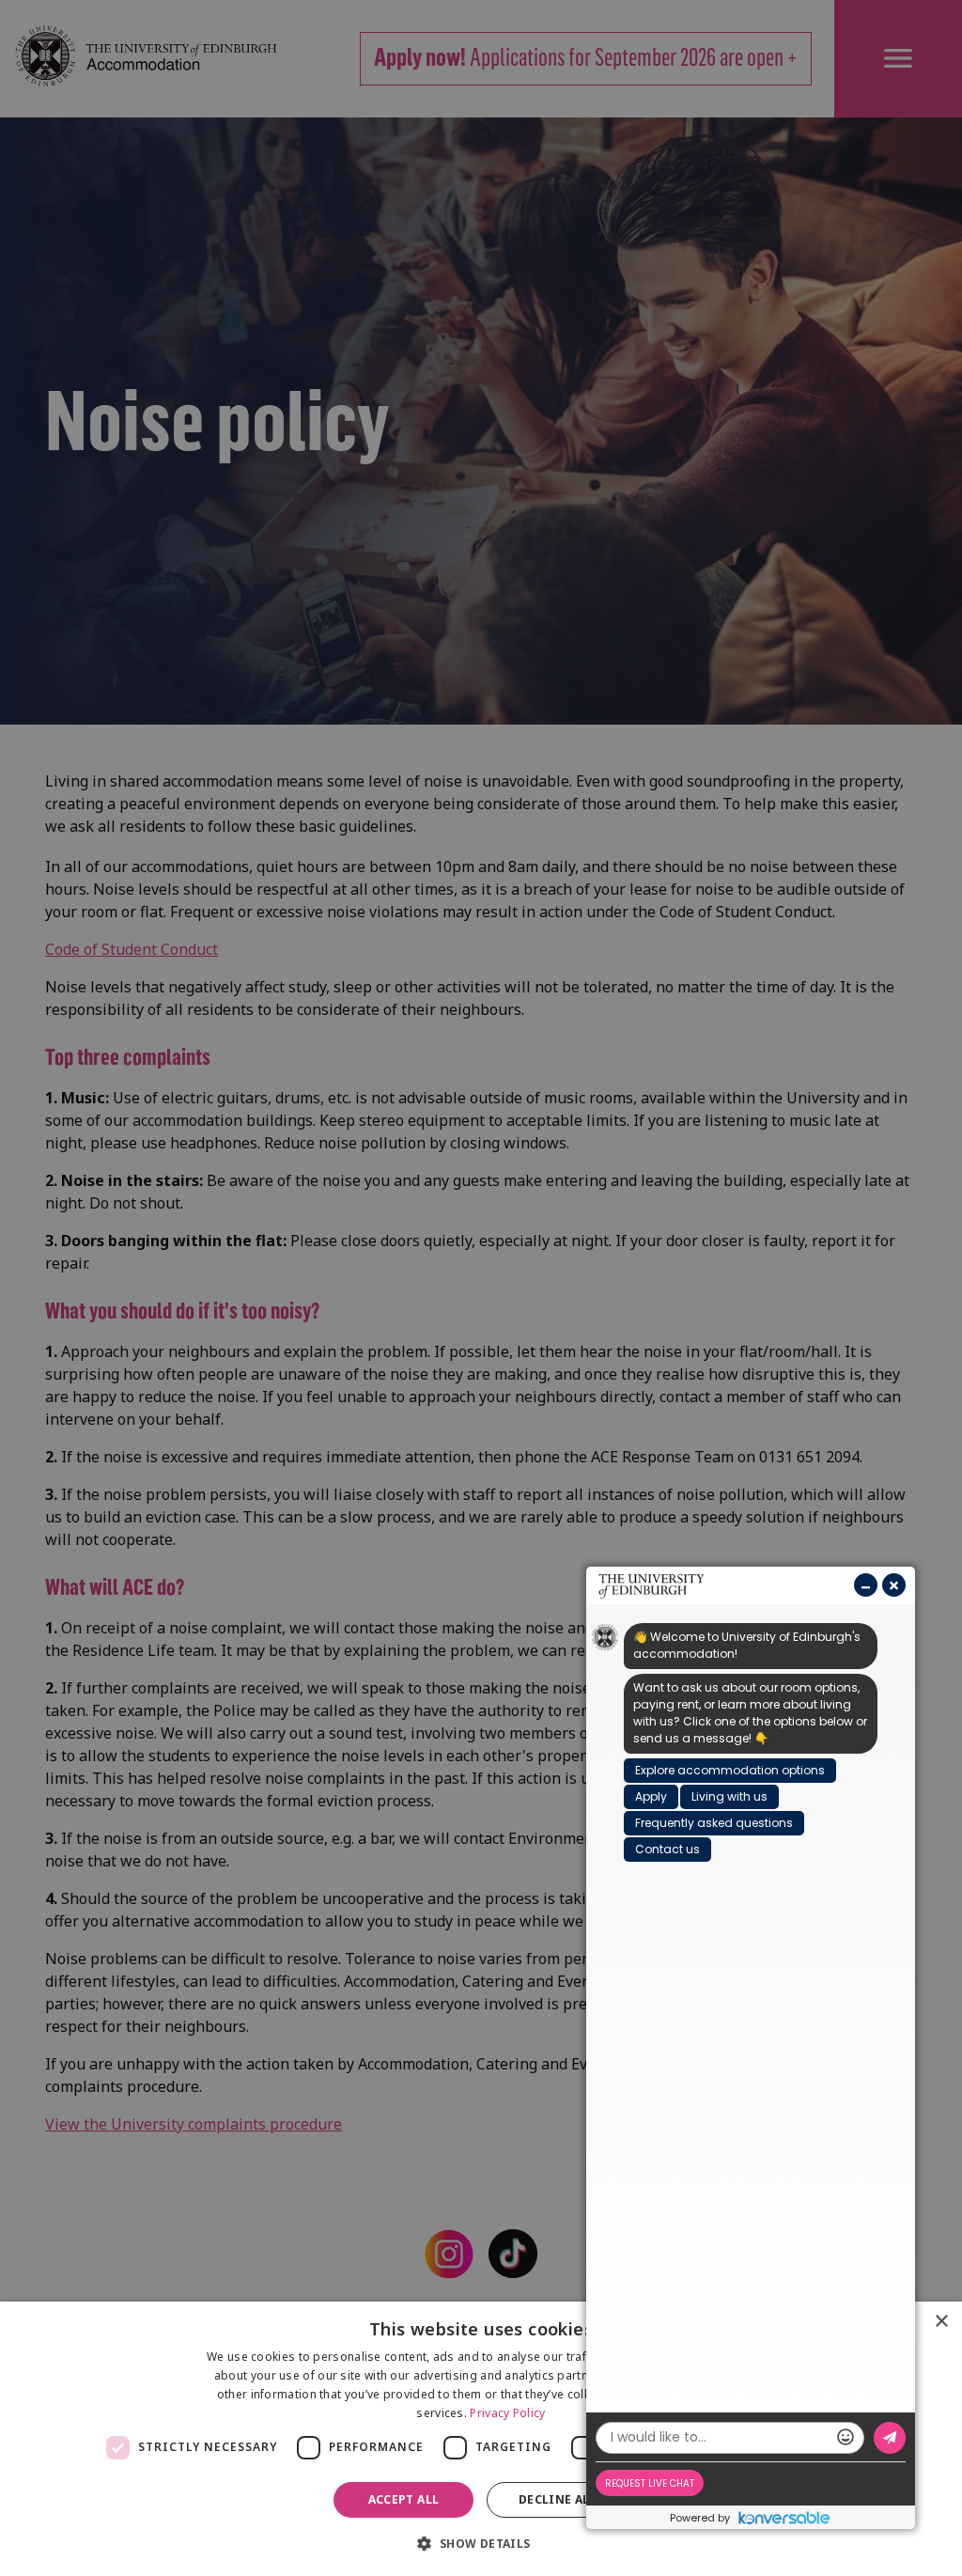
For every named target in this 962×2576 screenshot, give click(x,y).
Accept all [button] (404, 2499)
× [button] (941, 2322)
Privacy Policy (507, 2413)
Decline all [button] (558, 2499)
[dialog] (481, 2439)
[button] (481, 2543)
